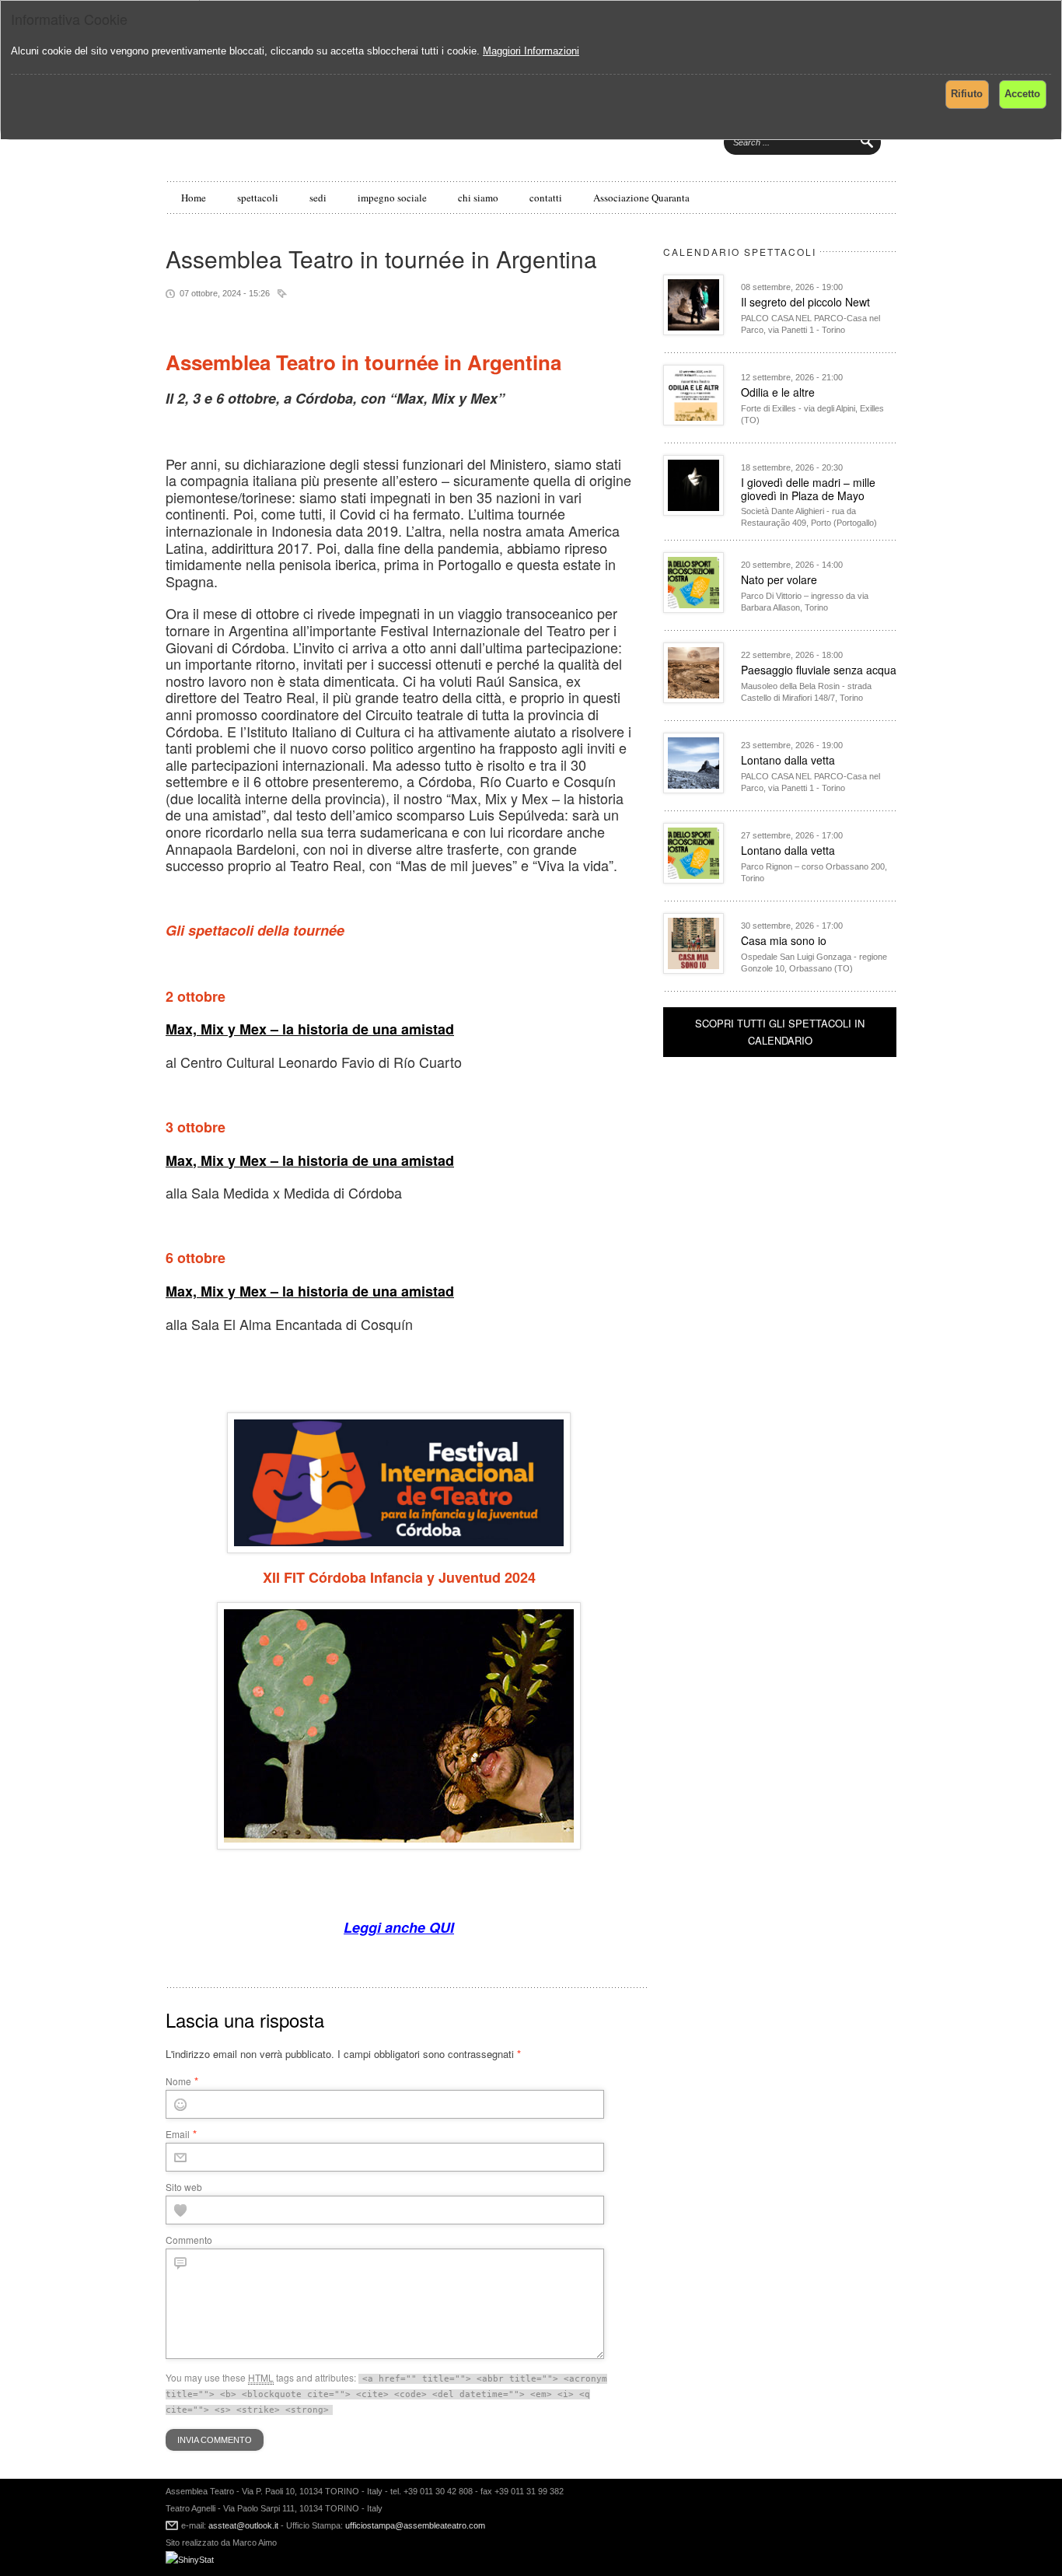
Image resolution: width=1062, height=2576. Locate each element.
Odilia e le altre (778, 392)
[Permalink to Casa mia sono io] (693, 969)
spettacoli (258, 198)
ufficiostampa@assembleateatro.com (414, 2525)
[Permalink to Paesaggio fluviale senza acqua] (693, 699)
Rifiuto (967, 94)
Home (194, 198)
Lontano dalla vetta (788, 760)
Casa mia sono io (784, 940)
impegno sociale (392, 198)
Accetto (1022, 94)
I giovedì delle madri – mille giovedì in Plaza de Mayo (808, 489)
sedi (318, 198)
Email (178, 2134)
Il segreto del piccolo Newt (805, 302)
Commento (189, 2240)
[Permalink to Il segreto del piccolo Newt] (693, 331)
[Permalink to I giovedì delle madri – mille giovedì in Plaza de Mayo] (693, 511)
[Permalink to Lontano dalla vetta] (693, 789)
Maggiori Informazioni (531, 51)
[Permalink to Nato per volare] (693, 609)
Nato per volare (779, 579)
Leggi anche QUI (399, 1927)
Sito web (184, 2187)
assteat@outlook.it (243, 2525)
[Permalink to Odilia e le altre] (693, 421)
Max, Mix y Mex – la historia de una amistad (310, 1029)
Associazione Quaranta (641, 198)
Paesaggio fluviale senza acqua (819, 670)
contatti (546, 198)
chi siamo (478, 198)
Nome (178, 2081)
